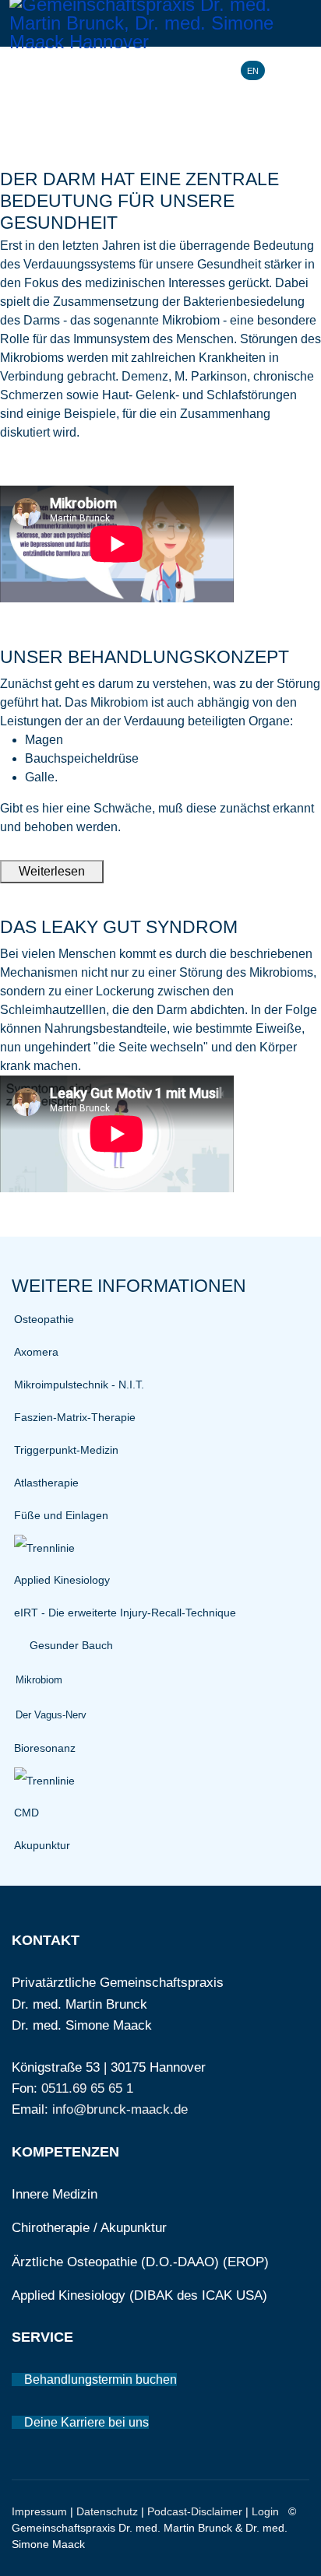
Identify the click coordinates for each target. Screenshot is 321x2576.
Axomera (36, 1352)
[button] (19, 1646)
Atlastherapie (46, 1483)
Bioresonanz (45, 1748)
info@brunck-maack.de (120, 2109)
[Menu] (302, 70)
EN (253, 71)
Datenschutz (107, 2511)
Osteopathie (44, 1319)
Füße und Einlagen (61, 1515)
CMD (26, 1813)
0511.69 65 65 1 (87, 2088)
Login (265, 2511)
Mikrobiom (39, 1680)
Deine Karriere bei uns (85, 2422)
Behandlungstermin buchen (99, 2379)
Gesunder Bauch (71, 1645)
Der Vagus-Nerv (51, 1715)
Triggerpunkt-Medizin (66, 1450)
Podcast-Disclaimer (195, 2511)
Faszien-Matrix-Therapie (75, 1417)
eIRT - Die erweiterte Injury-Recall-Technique (125, 1613)
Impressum (39, 2511)
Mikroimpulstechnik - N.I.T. (79, 1385)
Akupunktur (42, 1845)
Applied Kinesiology (62, 1580)
